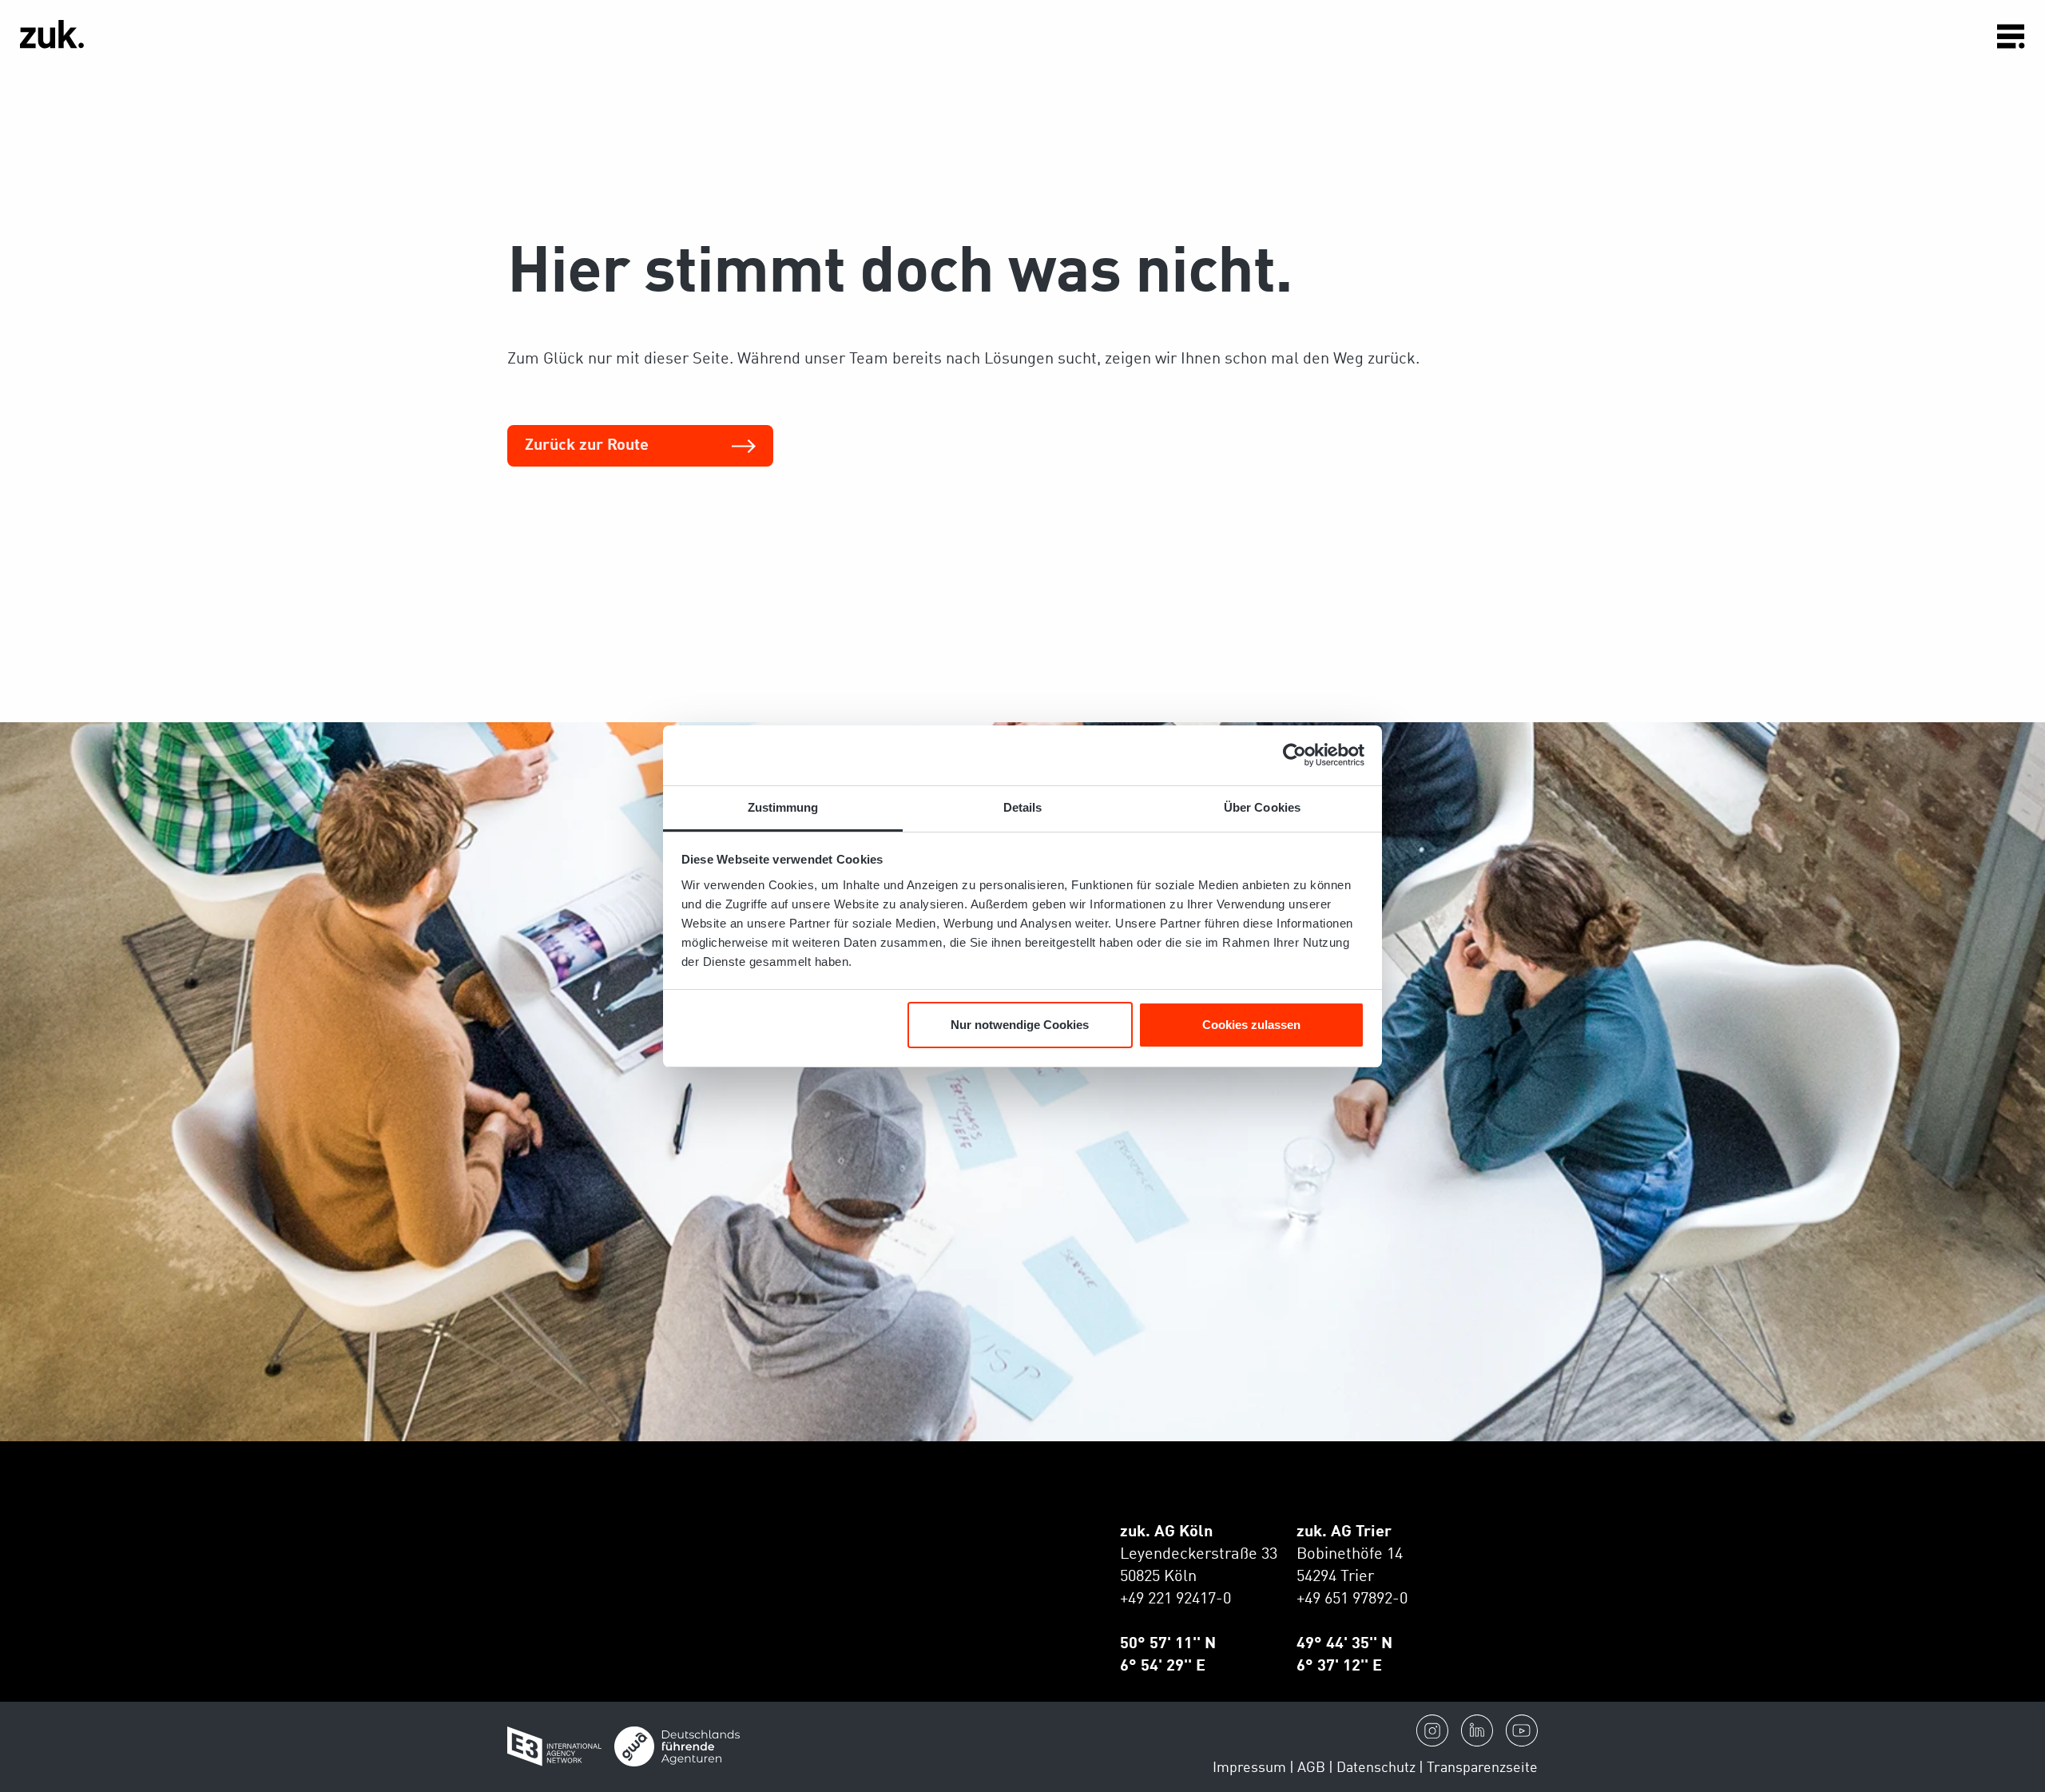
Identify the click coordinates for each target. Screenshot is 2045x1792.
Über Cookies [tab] (1262, 807)
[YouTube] (1522, 1730)
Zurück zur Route (587, 446)
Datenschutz (1376, 1768)
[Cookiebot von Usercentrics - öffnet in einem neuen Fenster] (1295, 755)
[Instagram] (1432, 1730)
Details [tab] (1023, 807)
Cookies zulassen (1251, 1025)
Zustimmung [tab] (783, 807)
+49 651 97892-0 (1352, 1599)
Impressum (1249, 1768)
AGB (1311, 1768)
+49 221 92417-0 (1175, 1599)
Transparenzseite (1482, 1768)
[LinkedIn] (1477, 1730)
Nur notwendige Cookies (1020, 1025)
